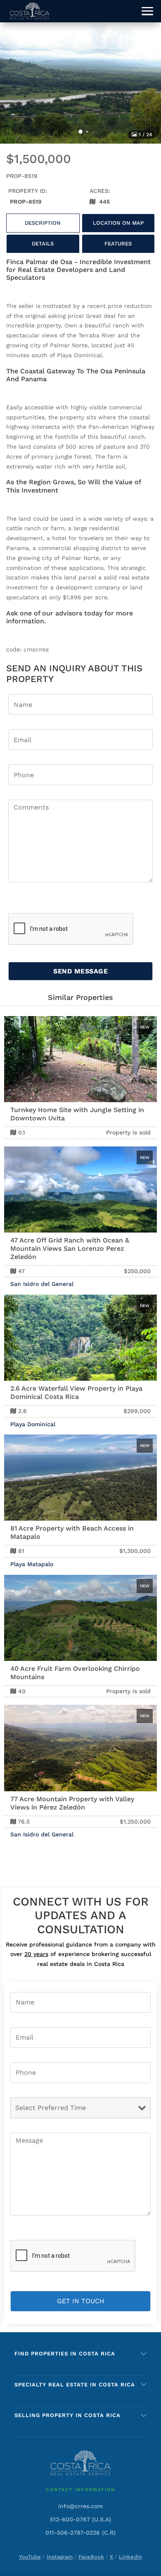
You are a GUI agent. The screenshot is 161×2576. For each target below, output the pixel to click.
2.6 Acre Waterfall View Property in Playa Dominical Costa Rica (76, 1393)
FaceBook (91, 2557)
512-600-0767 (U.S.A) (80, 2519)
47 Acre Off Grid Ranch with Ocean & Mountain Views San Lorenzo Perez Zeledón (70, 1248)
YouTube (30, 2557)
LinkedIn (130, 2557)
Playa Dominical (33, 1424)
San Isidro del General (42, 1284)
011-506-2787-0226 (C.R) (80, 2533)
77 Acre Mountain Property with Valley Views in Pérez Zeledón (72, 1803)
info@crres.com (80, 2506)
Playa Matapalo (32, 1564)
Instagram (60, 2557)
